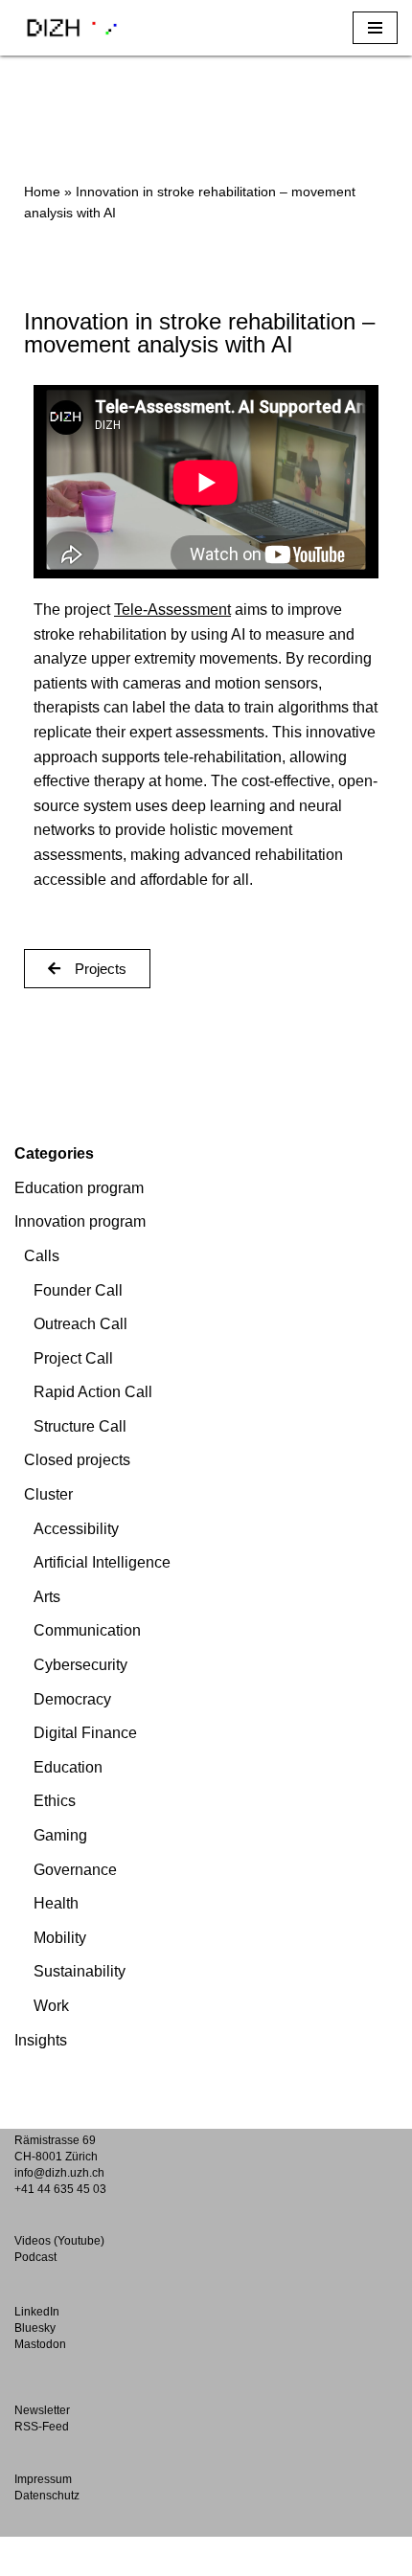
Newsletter (42, 2410)
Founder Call (78, 1290)
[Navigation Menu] (375, 28)
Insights (41, 2040)
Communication (87, 1630)
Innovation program (80, 1221)
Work (51, 2006)
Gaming (60, 1835)
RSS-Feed (42, 2427)
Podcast (35, 2257)
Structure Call (80, 1426)
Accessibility (76, 1529)
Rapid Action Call (93, 1392)
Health (56, 1903)
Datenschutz (47, 2496)
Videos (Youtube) (59, 2241)
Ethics (55, 1801)
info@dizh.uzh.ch (59, 2173)
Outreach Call (80, 1324)
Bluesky (35, 2328)
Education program (79, 1188)
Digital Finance (85, 1733)
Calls (42, 1256)
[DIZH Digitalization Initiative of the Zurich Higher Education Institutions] (72, 28)
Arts (47, 1597)
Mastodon (40, 2344)
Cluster (48, 1494)
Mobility (60, 1938)
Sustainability (80, 1971)
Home (42, 192)
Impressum (43, 2479)
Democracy (72, 1699)
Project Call (73, 1358)
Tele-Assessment (172, 610)
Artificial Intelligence (102, 1562)
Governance (75, 1870)
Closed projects (77, 1460)
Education (68, 1767)
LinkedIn (37, 2312)
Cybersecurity (80, 1665)
